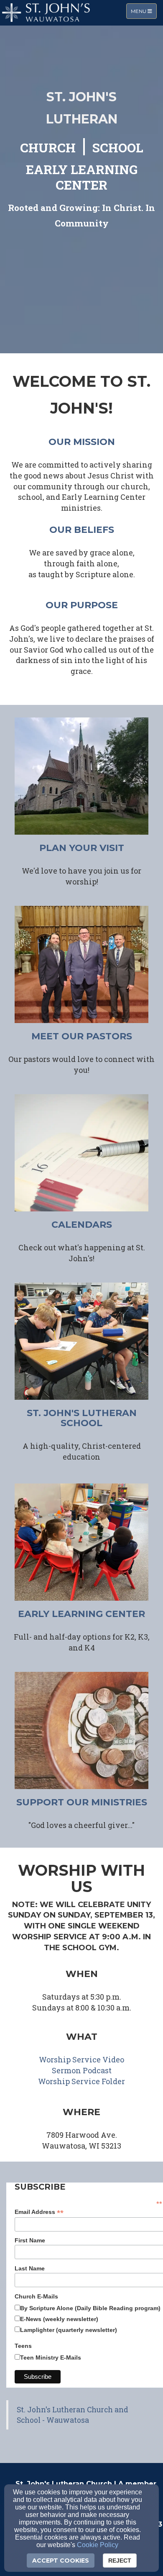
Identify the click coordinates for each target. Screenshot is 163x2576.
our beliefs (82, 530)
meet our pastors (82, 1036)
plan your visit (82, 848)
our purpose (82, 605)
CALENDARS (82, 1225)
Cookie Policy (98, 2545)
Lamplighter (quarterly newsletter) (69, 2330)
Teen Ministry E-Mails (51, 2357)
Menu (144, 11)
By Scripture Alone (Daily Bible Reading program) (90, 2308)
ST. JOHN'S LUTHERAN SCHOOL (82, 1418)
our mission (82, 442)
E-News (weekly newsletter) (59, 2319)
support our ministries (82, 1802)
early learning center (81, 1614)
